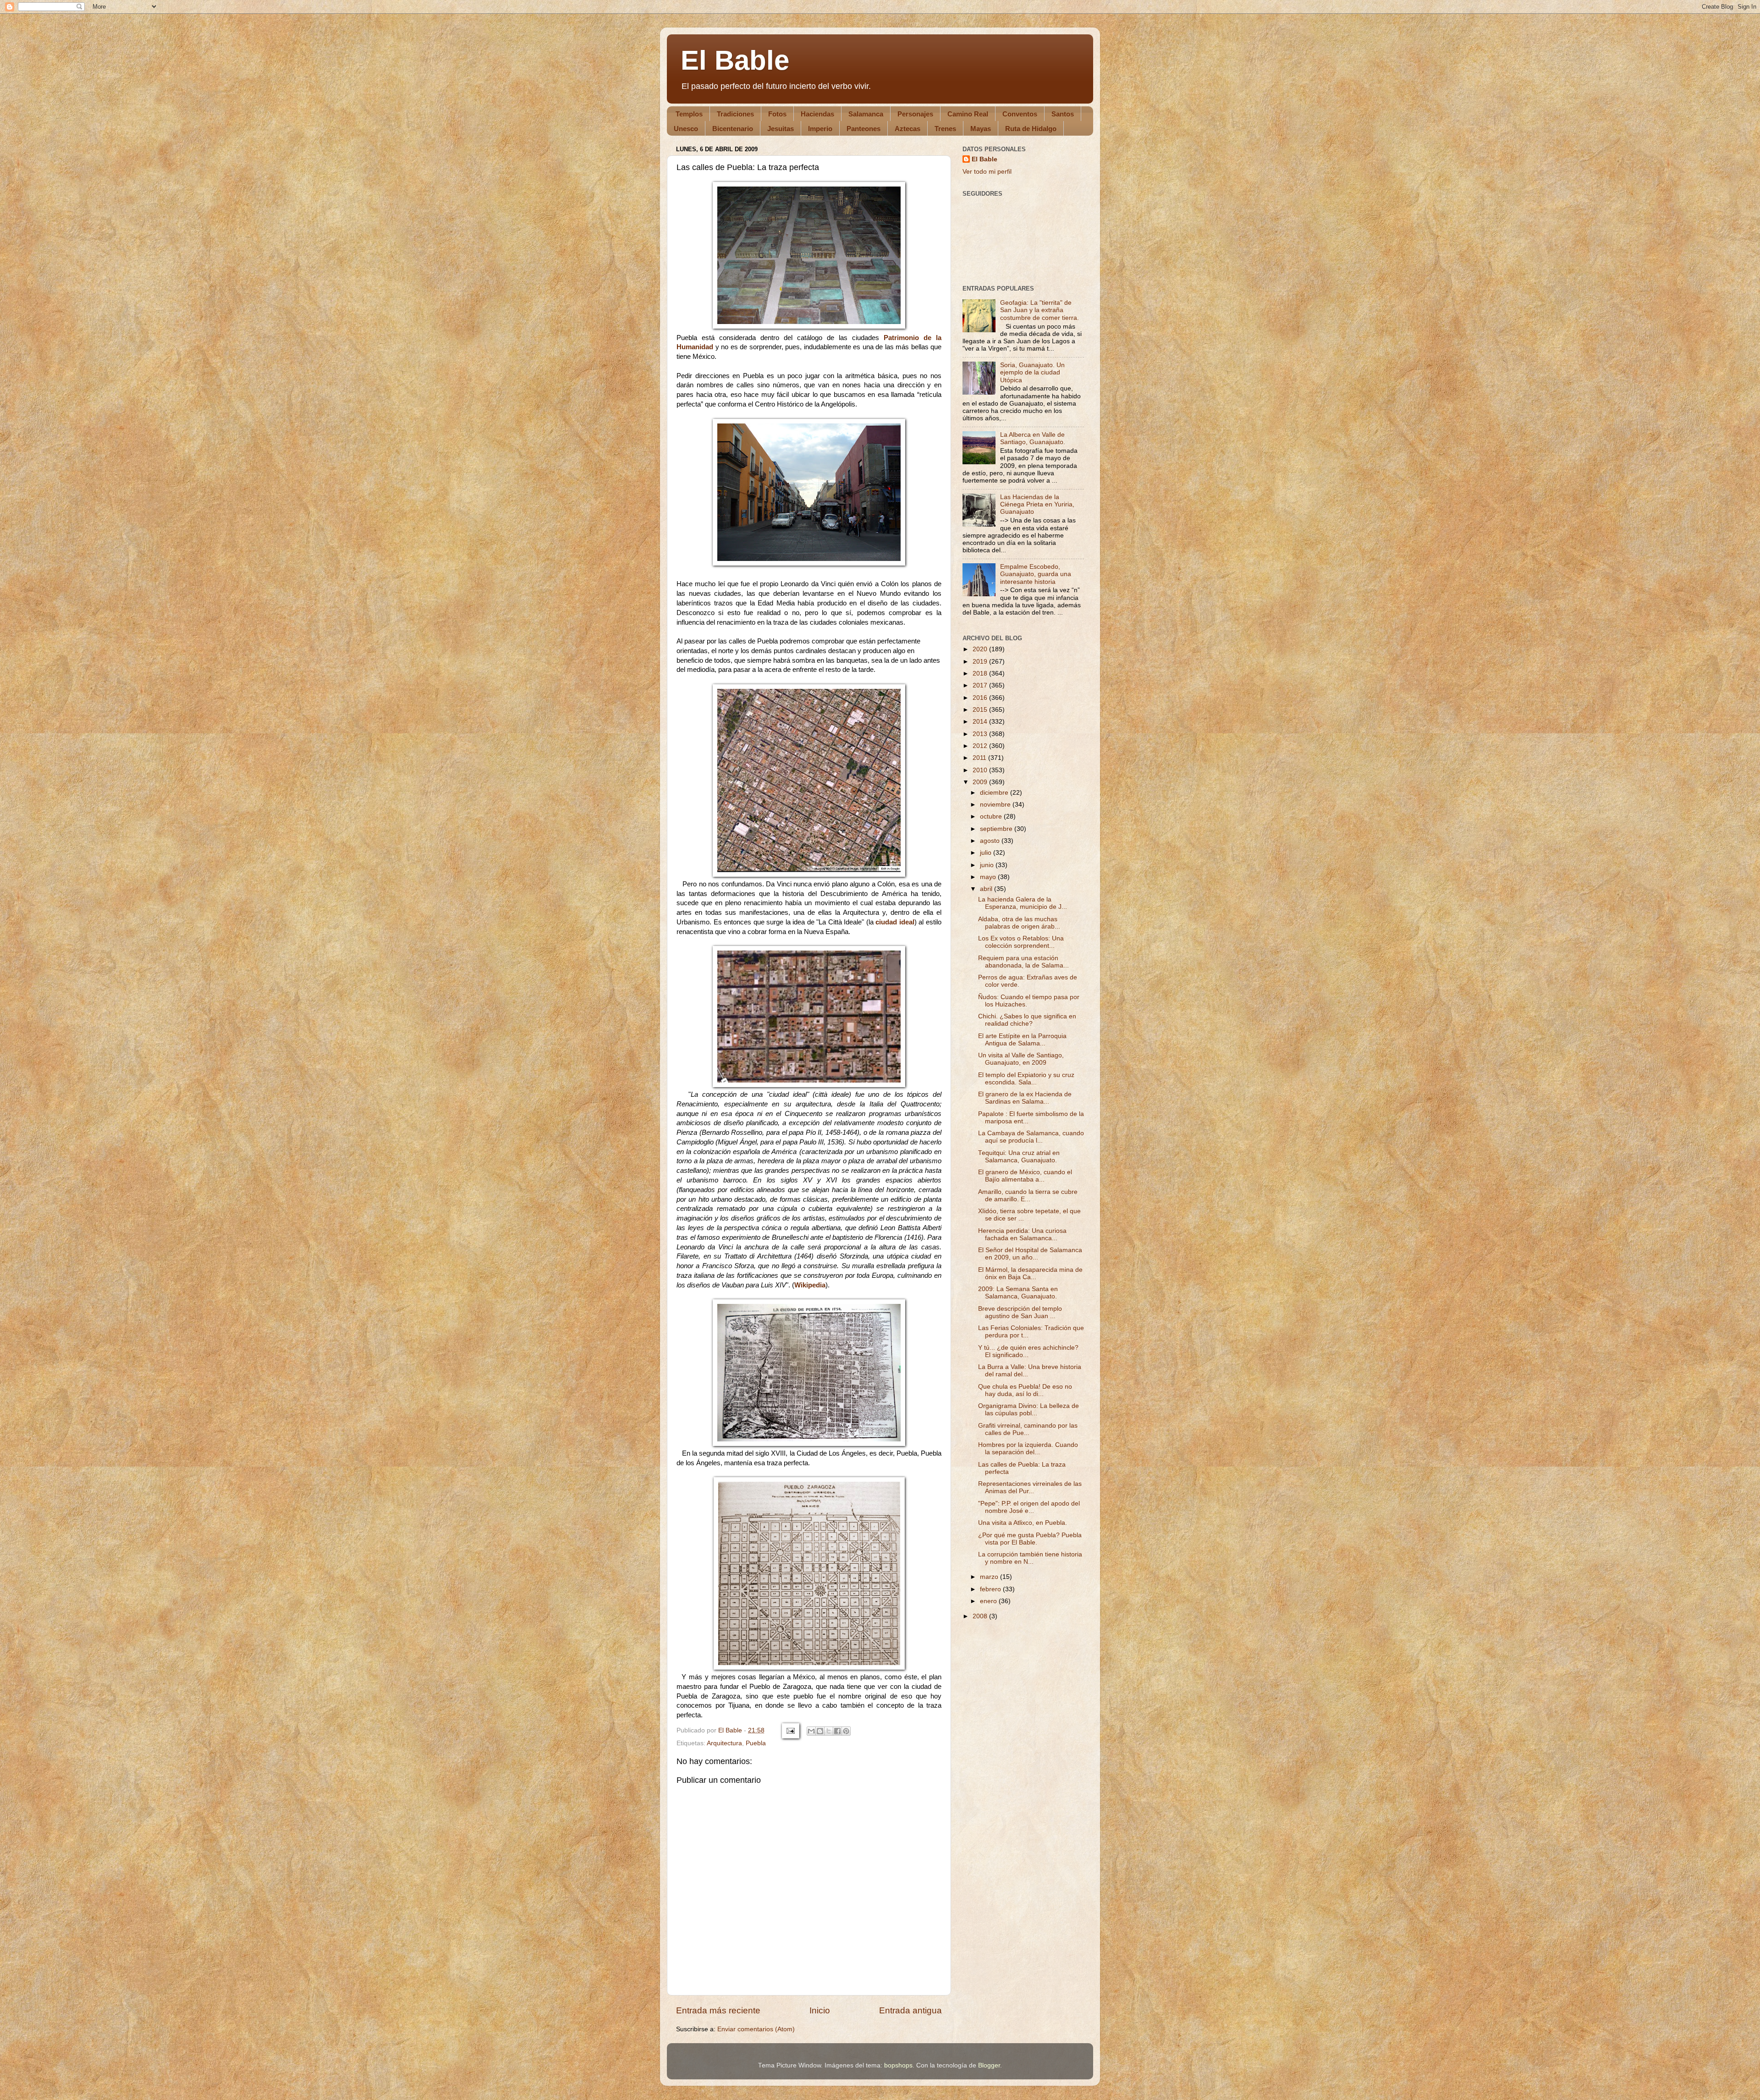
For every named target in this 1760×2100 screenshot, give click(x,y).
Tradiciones (735, 114)
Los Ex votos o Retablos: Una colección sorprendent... (1021, 942)
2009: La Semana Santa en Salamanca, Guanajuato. (1018, 1293)
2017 (981, 685)
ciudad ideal (895, 922)
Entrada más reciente (718, 2010)
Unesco (686, 129)
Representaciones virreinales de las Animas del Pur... (1030, 1487)
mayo (989, 877)
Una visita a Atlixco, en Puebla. (1023, 1523)
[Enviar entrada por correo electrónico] (790, 1730)
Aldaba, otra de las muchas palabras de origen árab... (1019, 923)
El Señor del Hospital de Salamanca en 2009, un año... (1030, 1254)
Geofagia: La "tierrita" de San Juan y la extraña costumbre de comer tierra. (1039, 310)
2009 (981, 782)
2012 (981, 746)
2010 (981, 770)
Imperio (820, 129)
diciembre (995, 793)
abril (987, 889)
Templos (689, 114)
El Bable (735, 60)
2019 (981, 662)
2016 (981, 698)
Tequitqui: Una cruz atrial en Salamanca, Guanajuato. (1019, 1157)
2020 (981, 649)
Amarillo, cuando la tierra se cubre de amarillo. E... (1028, 1196)
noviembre (996, 805)
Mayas (981, 129)
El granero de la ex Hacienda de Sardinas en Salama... (1025, 1098)
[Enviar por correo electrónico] (811, 1731)
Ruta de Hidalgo (1031, 129)
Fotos (777, 114)
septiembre (997, 829)
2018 (981, 673)
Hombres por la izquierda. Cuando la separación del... (1028, 1449)
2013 (981, 734)
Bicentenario (733, 129)
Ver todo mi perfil (987, 172)
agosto (991, 841)
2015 (981, 710)
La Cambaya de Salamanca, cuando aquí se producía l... (1031, 1137)
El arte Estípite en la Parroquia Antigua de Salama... (1022, 1040)
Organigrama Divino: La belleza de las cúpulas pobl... (1028, 1410)
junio (988, 865)
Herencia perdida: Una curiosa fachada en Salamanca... (1022, 1234)
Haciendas (817, 114)
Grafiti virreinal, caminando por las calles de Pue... (1028, 1429)
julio (987, 853)
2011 (980, 758)
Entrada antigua (910, 2010)
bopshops (898, 2065)
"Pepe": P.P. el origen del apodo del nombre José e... (1029, 1507)
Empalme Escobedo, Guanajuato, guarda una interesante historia (1036, 574)
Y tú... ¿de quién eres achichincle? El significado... (1028, 1351)
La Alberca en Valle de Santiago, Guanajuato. (1033, 438)
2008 (981, 1616)
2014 (981, 722)
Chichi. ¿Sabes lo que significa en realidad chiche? (1027, 1020)
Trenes (945, 129)
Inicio (820, 2010)
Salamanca (866, 114)
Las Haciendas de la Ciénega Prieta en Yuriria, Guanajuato (1037, 504)
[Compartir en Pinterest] (846, 1731)
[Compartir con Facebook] (837, 1731)
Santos (1063, 114)
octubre (992, 816)
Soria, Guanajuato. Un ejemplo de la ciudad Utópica (1032, 372)
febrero (991, 1589)
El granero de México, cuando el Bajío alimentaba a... (1025, 1176)
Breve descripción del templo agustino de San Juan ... (1020, 1312)
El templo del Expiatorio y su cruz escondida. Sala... (1026, 1079)
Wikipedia (810, 1285)
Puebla (756, 1743)
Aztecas (907, 129)
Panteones (863, 129)
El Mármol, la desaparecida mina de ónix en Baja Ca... (1030, 1273)
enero (989, 1601)
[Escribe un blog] (820, 1731)
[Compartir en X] (829, 1731)
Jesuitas (781, 129)
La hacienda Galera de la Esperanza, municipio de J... (1023, 903)
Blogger (989, 2065)
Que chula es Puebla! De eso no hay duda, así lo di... (1025, 1390)
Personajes (915, 114)
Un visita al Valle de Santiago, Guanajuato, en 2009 (1021, 1059)
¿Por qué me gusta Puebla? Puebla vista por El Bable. (1030, 1539)
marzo (990, 1577)
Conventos (1020, 114)
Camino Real (968, 114)
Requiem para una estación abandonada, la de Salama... (1023, 962)
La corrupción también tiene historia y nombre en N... (1030, 1558)
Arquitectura (724, 1743)
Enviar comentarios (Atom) (756, 2029)
